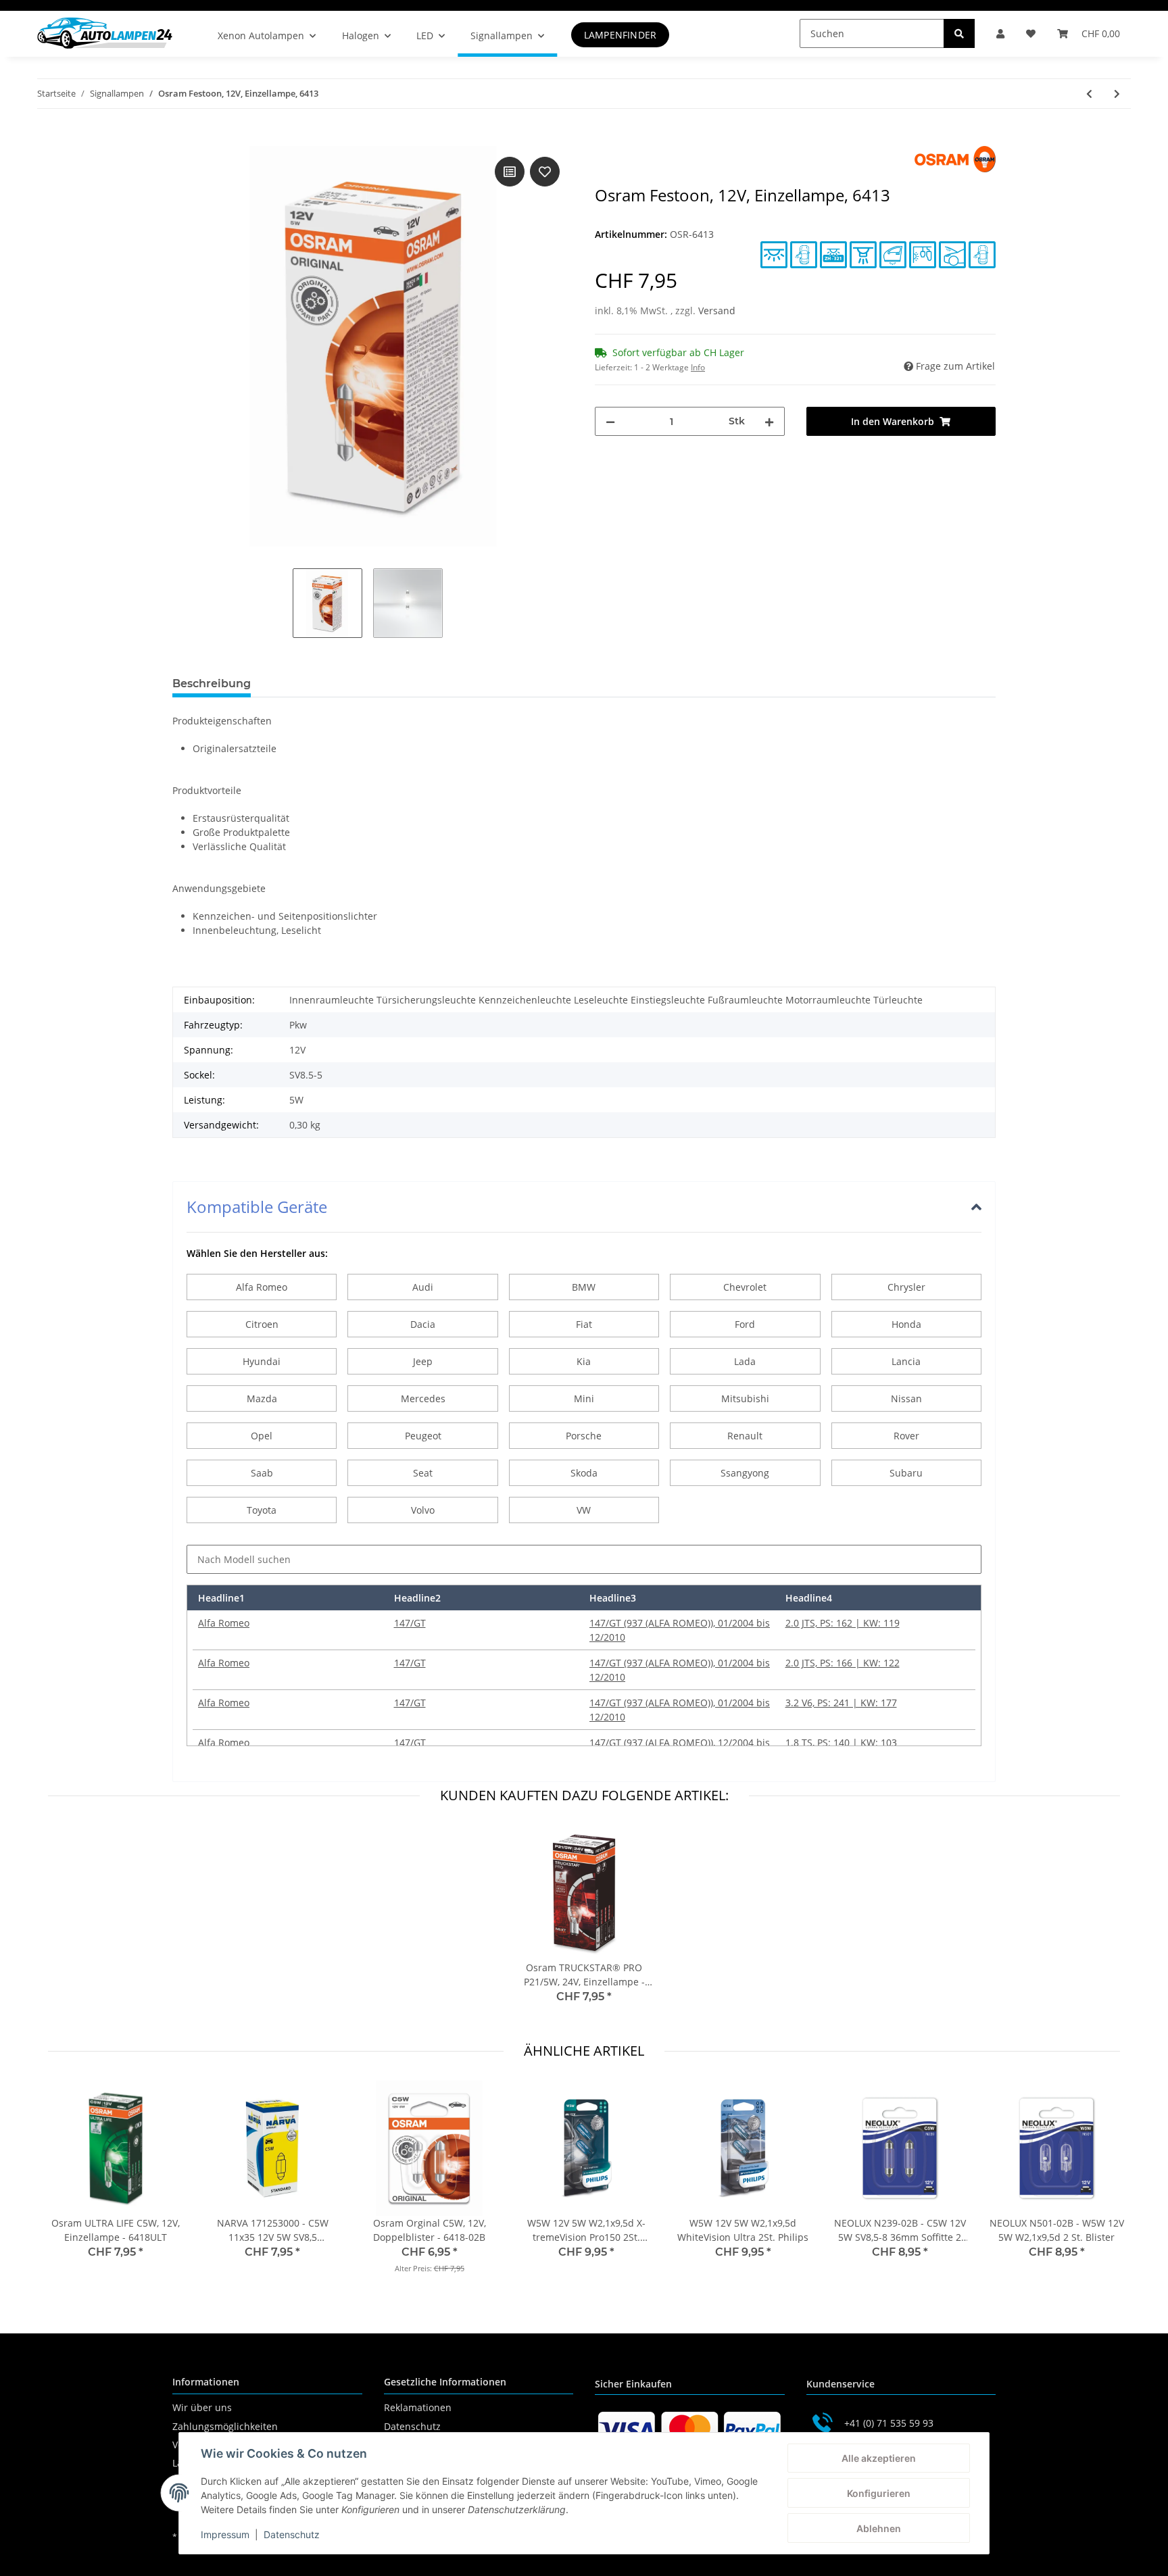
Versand (717, 311)
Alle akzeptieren (879, 2458)
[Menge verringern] (610, 421)
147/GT (410, 1623)
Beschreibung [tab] (212, 684)
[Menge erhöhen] (769, 421)
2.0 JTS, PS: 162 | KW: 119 (843, 1623)
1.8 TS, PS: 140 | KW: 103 (841, 1742)
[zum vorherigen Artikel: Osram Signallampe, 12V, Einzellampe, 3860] (1089, 94)
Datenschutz (412, 2426)
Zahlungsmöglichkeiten (225, 2426)
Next (1098, 2186)
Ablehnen (879, 2528)
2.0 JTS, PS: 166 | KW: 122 (843, 1663)
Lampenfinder (620, 35)
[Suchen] (959, 33)
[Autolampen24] (105, 33)
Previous (71, 2186)
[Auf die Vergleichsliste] (510, 172)
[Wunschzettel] (1031, 33)
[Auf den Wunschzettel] (545, 172)
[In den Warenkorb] (183, 139)
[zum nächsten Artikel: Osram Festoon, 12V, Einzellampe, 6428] (1117, 94)
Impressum (225, 2534)
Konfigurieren (879, 2493)
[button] (1000, 33)
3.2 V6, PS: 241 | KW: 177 (841, 1703)
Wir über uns (202, 2407)
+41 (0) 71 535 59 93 (889, 2423)
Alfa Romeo (224, 1623)
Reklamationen (418, 2407)
